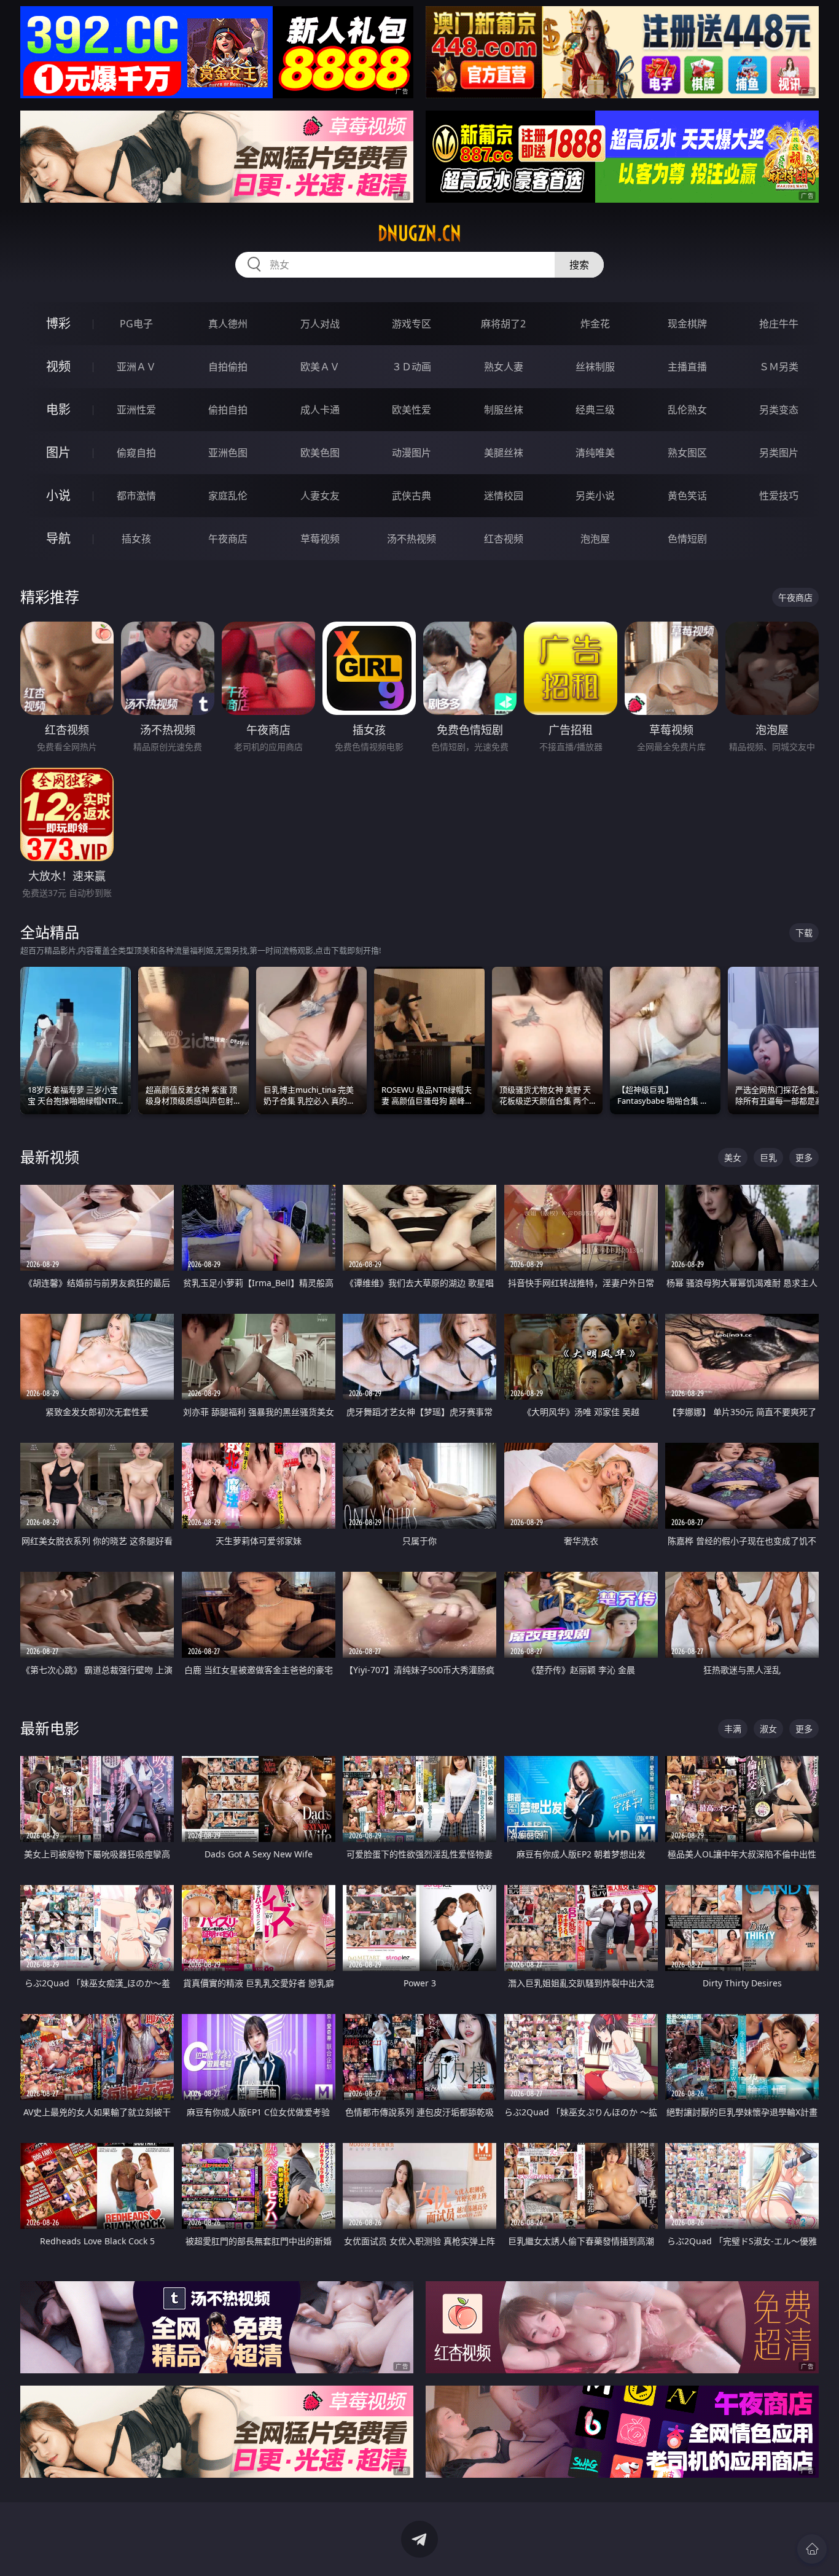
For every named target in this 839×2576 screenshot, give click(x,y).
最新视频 (50, 1157)
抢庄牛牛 (779, 324)
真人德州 (228, 324)
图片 (58, 452)
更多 (804, 1157)
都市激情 (136, 496)
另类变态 (779, 410)
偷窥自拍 (136, 453)
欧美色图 (320, 453)
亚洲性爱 (136, 410)
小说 (58, 495)
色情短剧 (687, 539)
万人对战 (320, 324)
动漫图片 (412, 453)
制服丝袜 (504, 410)
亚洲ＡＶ (136, 367)
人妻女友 (320, 496)
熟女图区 (687, 453)
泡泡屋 (595, 539)
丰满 (733, 1729)
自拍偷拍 (228, 367)
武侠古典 (412, 496)
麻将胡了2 (503, 324)
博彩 (58, 323)
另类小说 (595, 496)
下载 (804, 933)
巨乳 (768, 1157)
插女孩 (136, 539)
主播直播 (687, 367)
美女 (733, 1157)
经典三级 (595, 410)
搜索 (579, 265)
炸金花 (595, 324)
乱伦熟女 (687, 410)
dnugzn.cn (419, 233)
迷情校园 (504, 496)
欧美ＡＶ (320, 367)
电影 (58, 409)
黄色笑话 (687, 496)
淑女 (768, 1729)
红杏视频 (504, 539)
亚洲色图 (228, 453)
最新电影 (50, 1728)
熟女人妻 (504, 367)
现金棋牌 (687, 324)
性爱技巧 (779, 496)
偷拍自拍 (228, 410)
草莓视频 (320, 539)
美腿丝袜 (504, 453)
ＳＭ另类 (779, 367)
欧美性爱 (412, 410)
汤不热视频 (412, 539)
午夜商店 (228, 539)
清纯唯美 (595, 453)
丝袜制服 (595, 367)
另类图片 (779, 453)
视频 (58, 366)
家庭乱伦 (228, 496)
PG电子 (136, 324)
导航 (58, 538)
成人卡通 (320, 410)
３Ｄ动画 (412, 367)
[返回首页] (812, 2549)
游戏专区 (412, 324)
